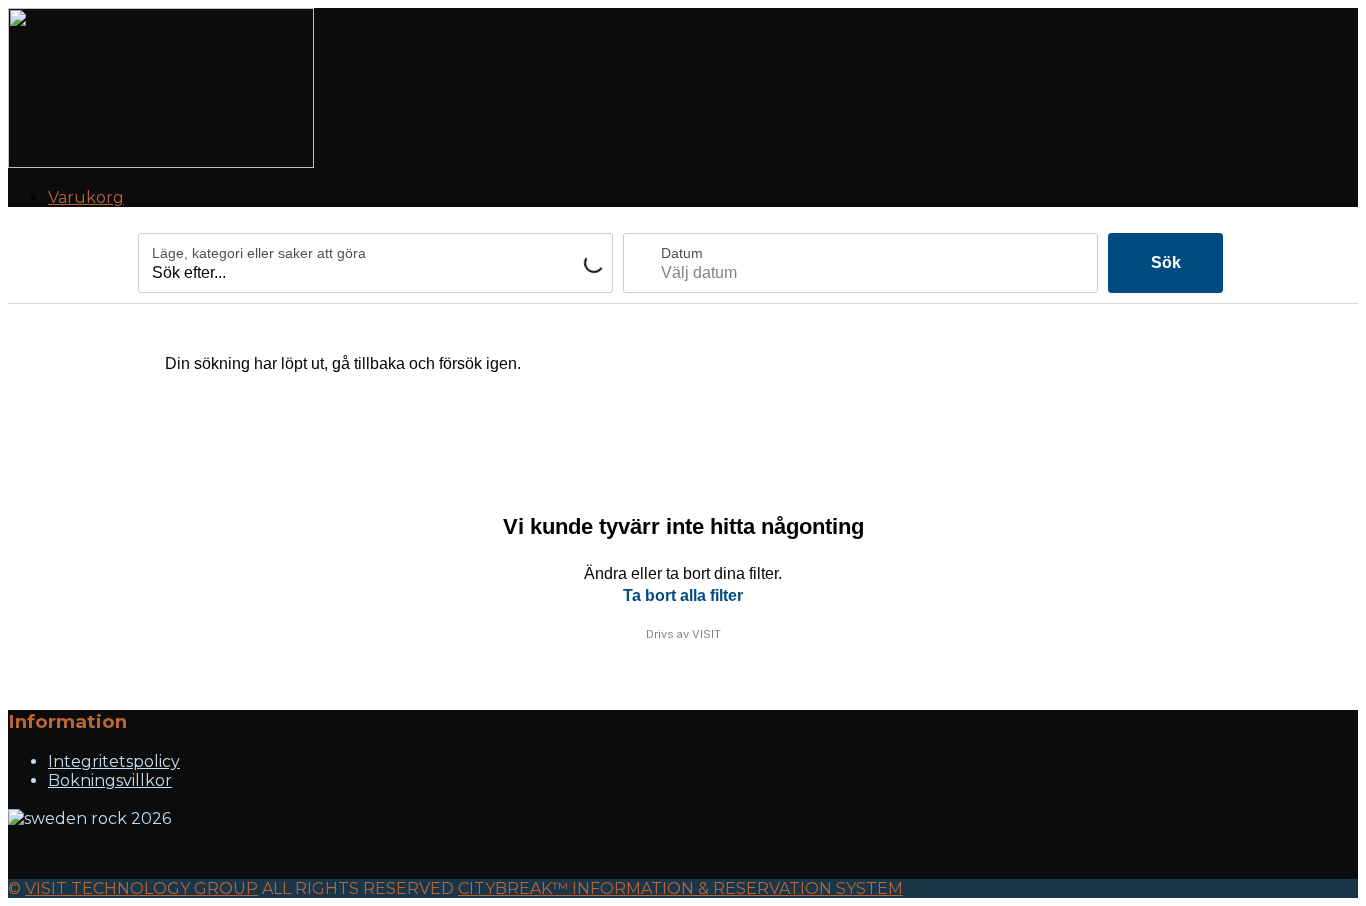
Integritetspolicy (114, 761)
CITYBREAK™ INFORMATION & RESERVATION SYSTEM (680, 888)
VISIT (706, 634)
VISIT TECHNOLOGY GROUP (141, 888)
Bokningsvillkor (110, 780)
